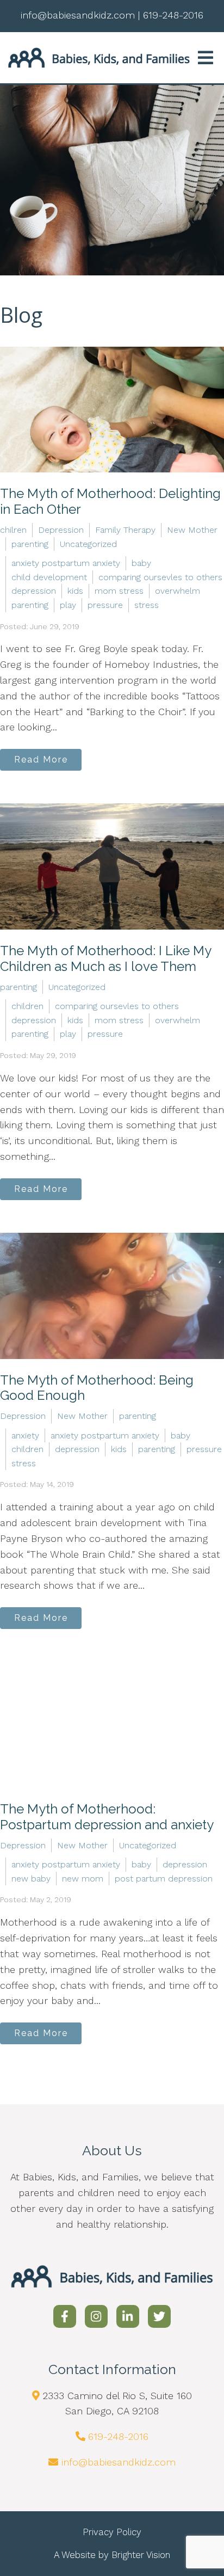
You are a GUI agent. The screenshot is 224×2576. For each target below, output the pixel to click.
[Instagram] (96, 2316)
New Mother (192, 530)
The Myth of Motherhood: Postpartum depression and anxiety (107, 1817)
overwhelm (178, 591)
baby (141, 563)
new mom (83, 1879)
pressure (105, 605)
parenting (30, 544)
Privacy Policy (112, 2532)
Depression (61, 530)
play (68, 605)
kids (75, 591)
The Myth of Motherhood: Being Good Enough (97, 1388)
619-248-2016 (118, 2436)
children (27, 1006)
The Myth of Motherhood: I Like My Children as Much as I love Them (105, 958)
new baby (31, 1879)
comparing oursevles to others (160, 577)
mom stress (119, 591)
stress (147, 605)
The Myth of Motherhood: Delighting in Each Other (110, 501)
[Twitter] (159, 2316)
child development (49, 577)
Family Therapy (125, 530)
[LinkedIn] (128, 2316)
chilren (13, 530)
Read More (41, 760)
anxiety (25, 1435)
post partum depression (164, 1879)
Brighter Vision (141, 2555)
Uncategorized (88, 544)
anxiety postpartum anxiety (66, 563)
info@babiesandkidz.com (119, 2462)
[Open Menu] (206, 58)
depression (34, 591)
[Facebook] (65, 2316)
